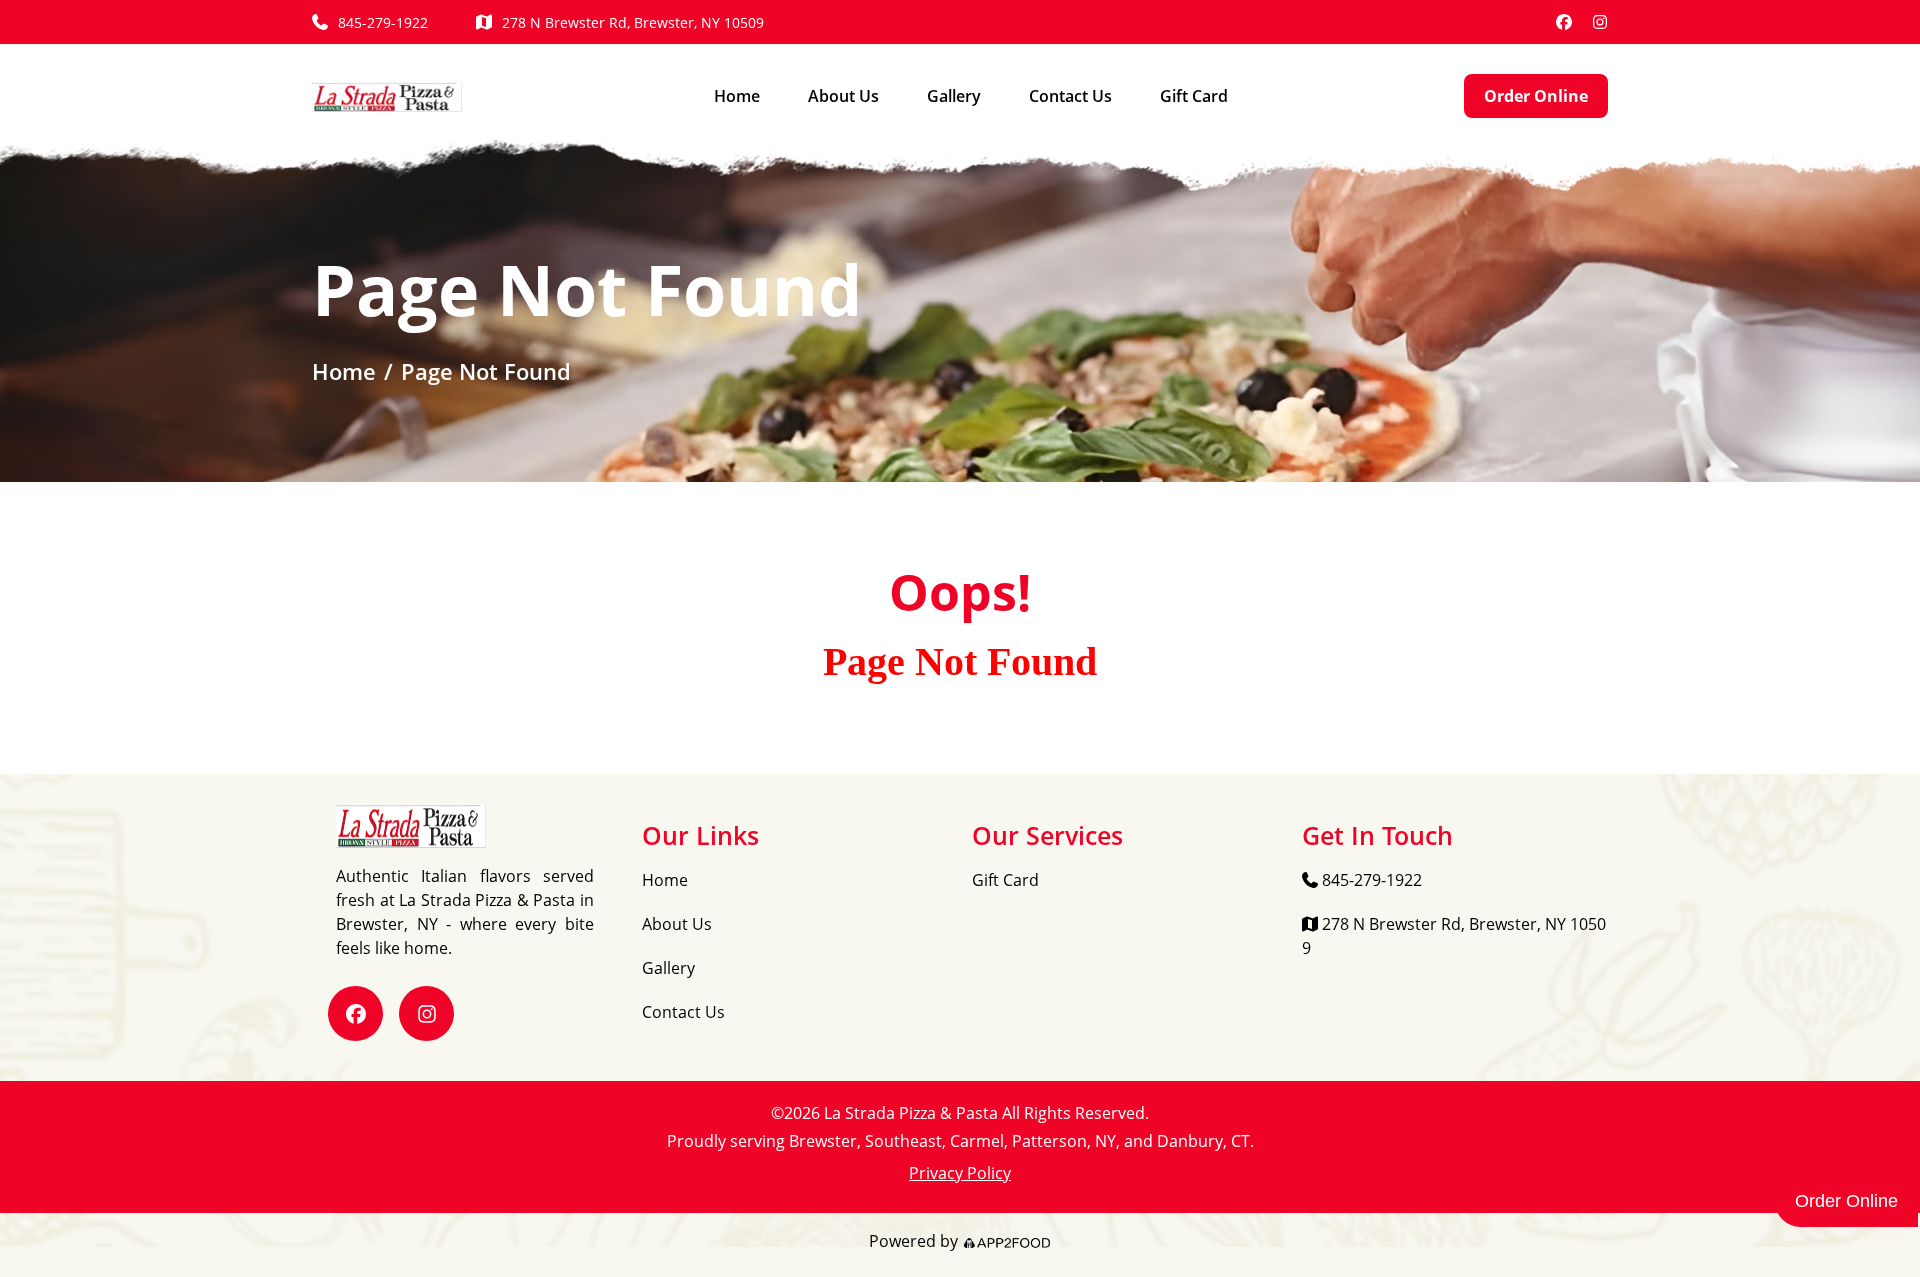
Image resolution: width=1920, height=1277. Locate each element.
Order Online (1536, 96)
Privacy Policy (960, 1173)
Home (737, 96)
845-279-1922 (383, 22)
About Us (843, 96)
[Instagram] (1600, 22)
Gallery (954, 96)
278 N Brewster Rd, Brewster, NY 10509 (633, 22)
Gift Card (1194, 96)
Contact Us (1070, 96)
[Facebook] (1564, 22)
